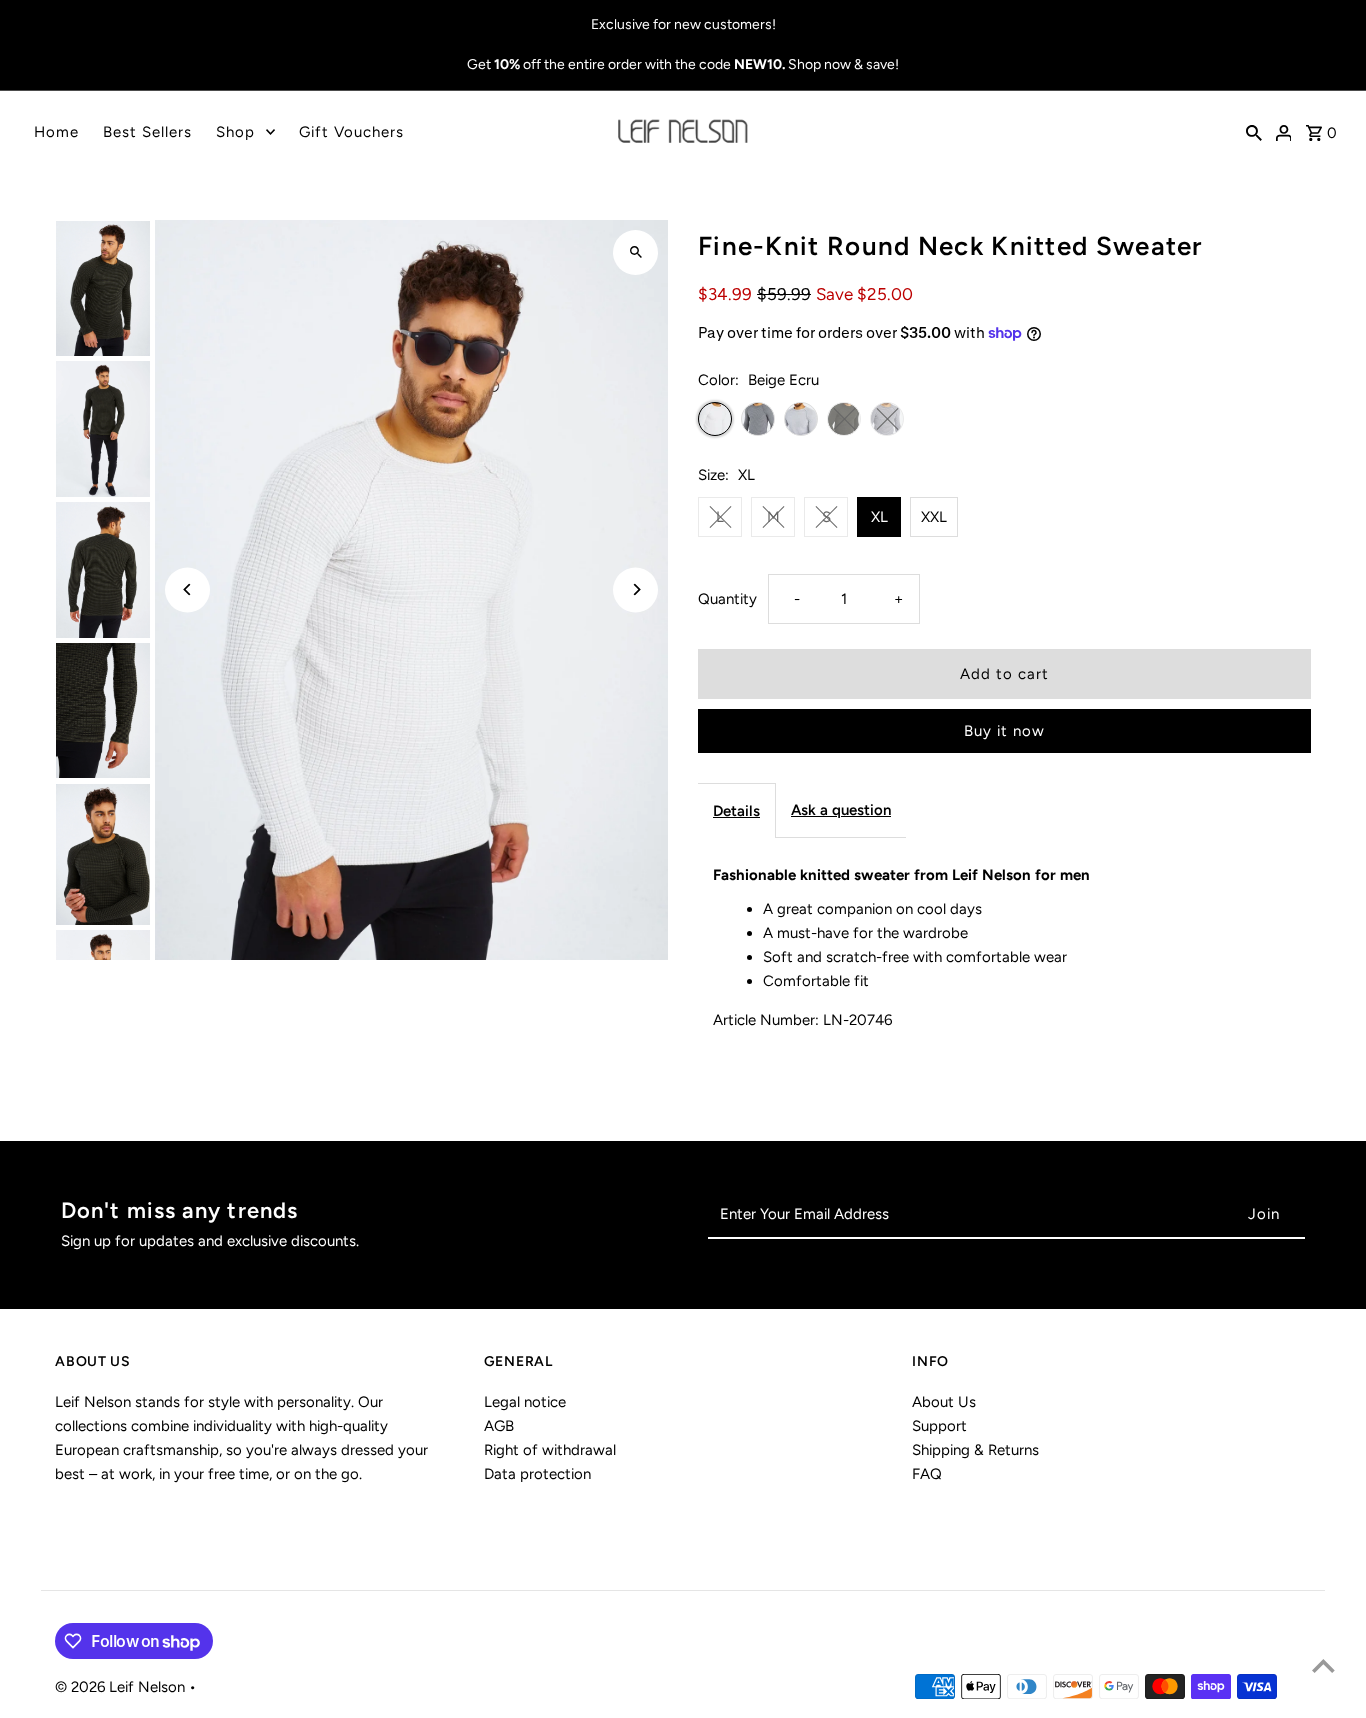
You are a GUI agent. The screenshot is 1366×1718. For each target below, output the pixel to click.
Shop (235, 132)
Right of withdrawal (550, 1450)
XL (879, 517)
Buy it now (1004, 731)
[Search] (1254, 132)
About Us (944, 1402)
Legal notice (525, 1402)
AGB (499, 1426)
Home (56, 132)
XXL (934, 517)
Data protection (537, 1474)
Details (736, 811)
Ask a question (841, 810)
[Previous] (187, 589)
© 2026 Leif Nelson (122, 1687)
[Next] (635, 589)
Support (939, 1426)
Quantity (727, 599)
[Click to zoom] (635, 252)
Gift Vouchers (351, 132)
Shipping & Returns (975, 1450)
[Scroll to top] (1323, 1665)
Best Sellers (147, 132)
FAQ (927, 1474)
